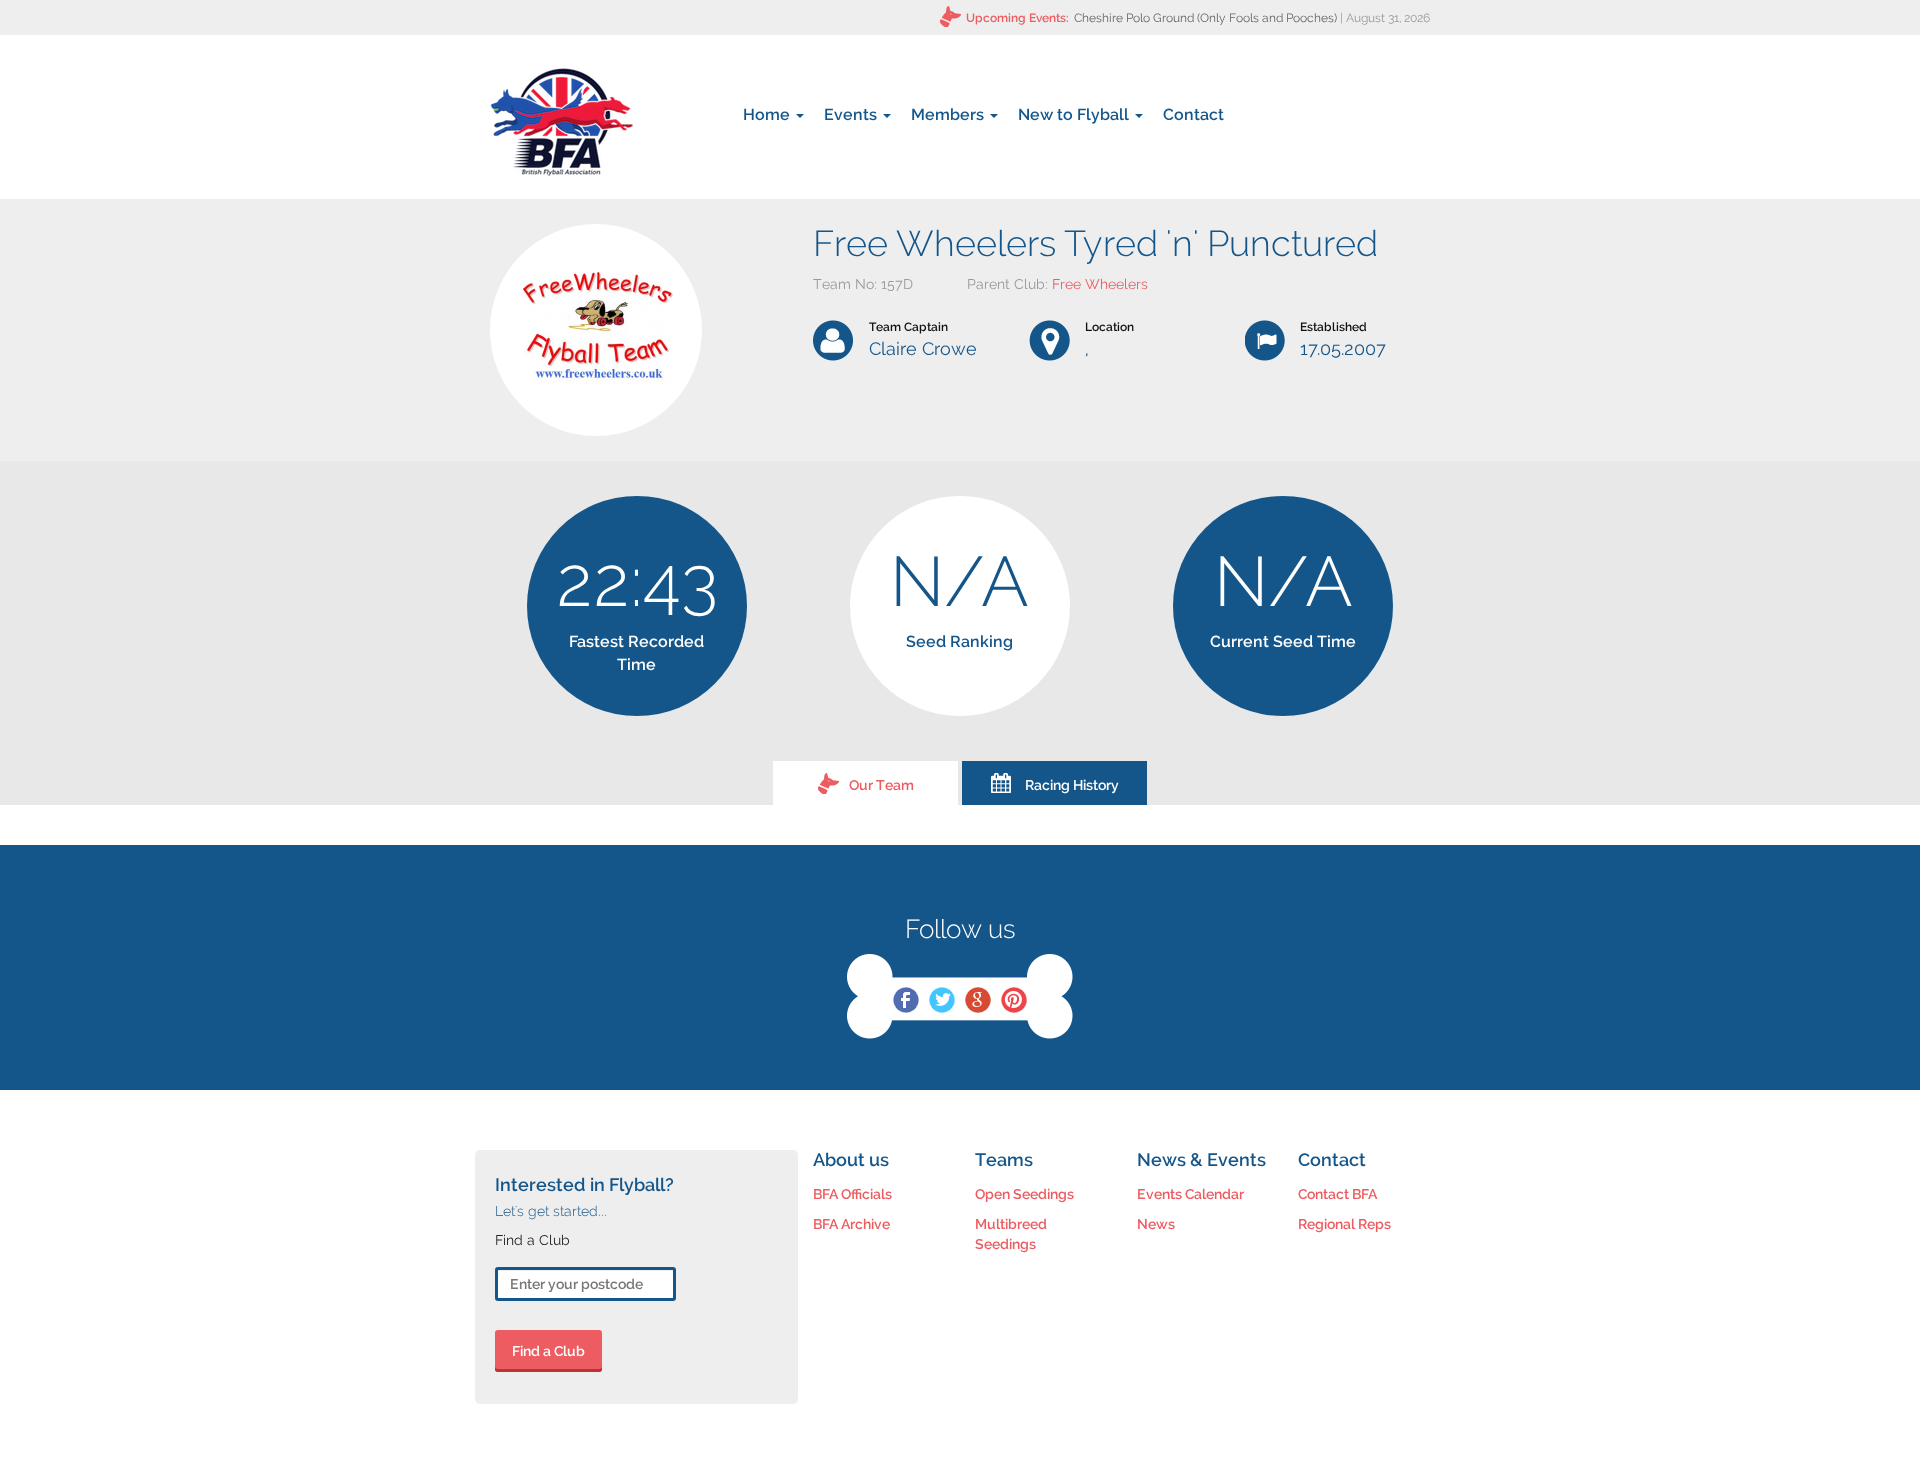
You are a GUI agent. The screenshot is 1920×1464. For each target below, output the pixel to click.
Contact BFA (1337, 1194)
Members (949, 114)
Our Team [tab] (881, 785)
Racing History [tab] (1072, 785)
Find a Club (548, 1351)
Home (768, 114)
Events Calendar (1190, 1194)
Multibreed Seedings (1011, 1234)
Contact (1193, 114)
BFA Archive (851, 1224)
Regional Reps (1344, 1224)
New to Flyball (1075, 114)
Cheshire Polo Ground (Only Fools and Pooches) (1205, 18)
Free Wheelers (1100, 284)
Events (852, 114)
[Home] (561, 122)
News (1156, 1224)
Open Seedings (1024, 1194)
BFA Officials (852, 1194)
